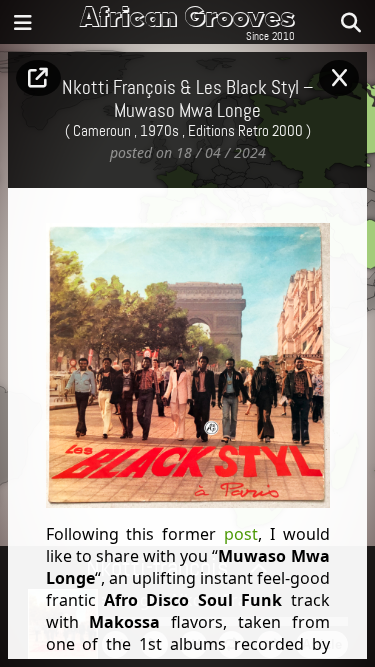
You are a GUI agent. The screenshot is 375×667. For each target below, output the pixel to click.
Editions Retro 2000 (245, 132)
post (241, 534)
